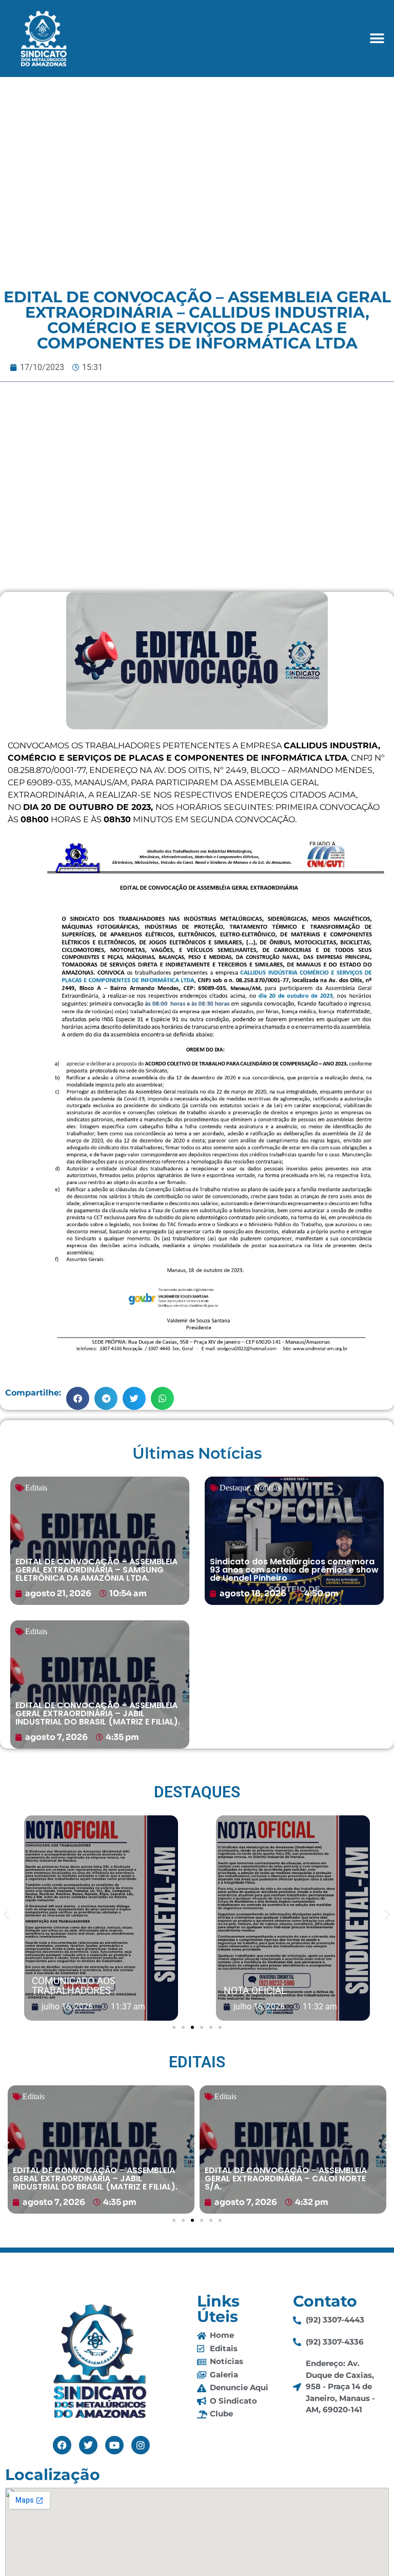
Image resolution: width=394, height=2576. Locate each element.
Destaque (235, 1488)
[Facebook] (62, 2445)
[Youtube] (114, 2445)
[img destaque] (100, 1541)
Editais (36, 1488)
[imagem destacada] (101, 1919)
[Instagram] (141, 2445)
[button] (377, 38)
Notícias (267, 1488)
